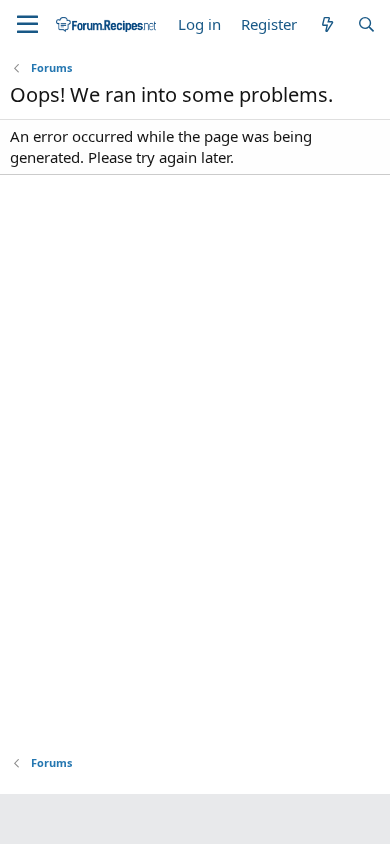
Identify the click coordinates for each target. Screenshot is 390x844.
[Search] (366, 24)
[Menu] (27, 25)
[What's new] (326, 24)
